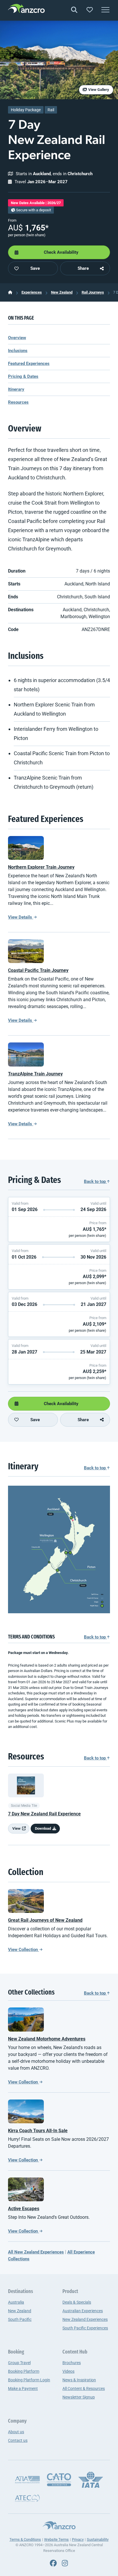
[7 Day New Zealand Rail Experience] (26, 1785)
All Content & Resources (84, 2388)
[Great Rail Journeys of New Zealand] (26, 1901)
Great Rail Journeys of (45, 1920)
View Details (21, 917)
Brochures (72, 2363)
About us (16, 2432)
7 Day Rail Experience (44, 1814)
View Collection (23, 1950)
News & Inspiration (79, 2380)
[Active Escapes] (26, 2189)
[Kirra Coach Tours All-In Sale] (26, 2111)
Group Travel (19, 2363)
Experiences (32, 292)
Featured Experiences (29, 364)
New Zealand (62, 292)
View (17, 1828)
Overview (17, 338)
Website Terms (56, 2539)
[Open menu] (105, 10)
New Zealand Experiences (85, 2319)
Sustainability (98, 2539)
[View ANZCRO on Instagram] (65, 2563)
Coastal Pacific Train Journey (38, 970)
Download (43, 1828)
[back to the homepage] (10, 292)
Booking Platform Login (29, 2380)
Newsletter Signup (79, 2397)
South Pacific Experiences (85, 2328)
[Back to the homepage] (26, 9)
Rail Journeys (93, 292)
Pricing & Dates (23, 376)
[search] (74, 10)
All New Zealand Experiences (36, 2252)
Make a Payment (23, 2388)
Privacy (78, 2539)
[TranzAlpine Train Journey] (26, 1054)
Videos (68, 2371)
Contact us (18, 2440)
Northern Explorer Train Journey (41, 867)
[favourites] (90, 10)
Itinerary (16, 389)
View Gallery (98, 90)
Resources (18, 402)
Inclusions (18, 351)
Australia (16, 2302)
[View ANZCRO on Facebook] (53, 2563)
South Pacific (20, 2319)
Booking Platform (24, 2371)
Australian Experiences (83, 2311)
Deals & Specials (77, 2302)
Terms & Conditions (25, 2539)
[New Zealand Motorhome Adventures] (26, 2019)
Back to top (95, 1181)
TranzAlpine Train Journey (35, 1074)
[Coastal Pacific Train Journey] (26, 951)
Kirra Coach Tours (38, 2131)
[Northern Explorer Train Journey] (26, 848)
